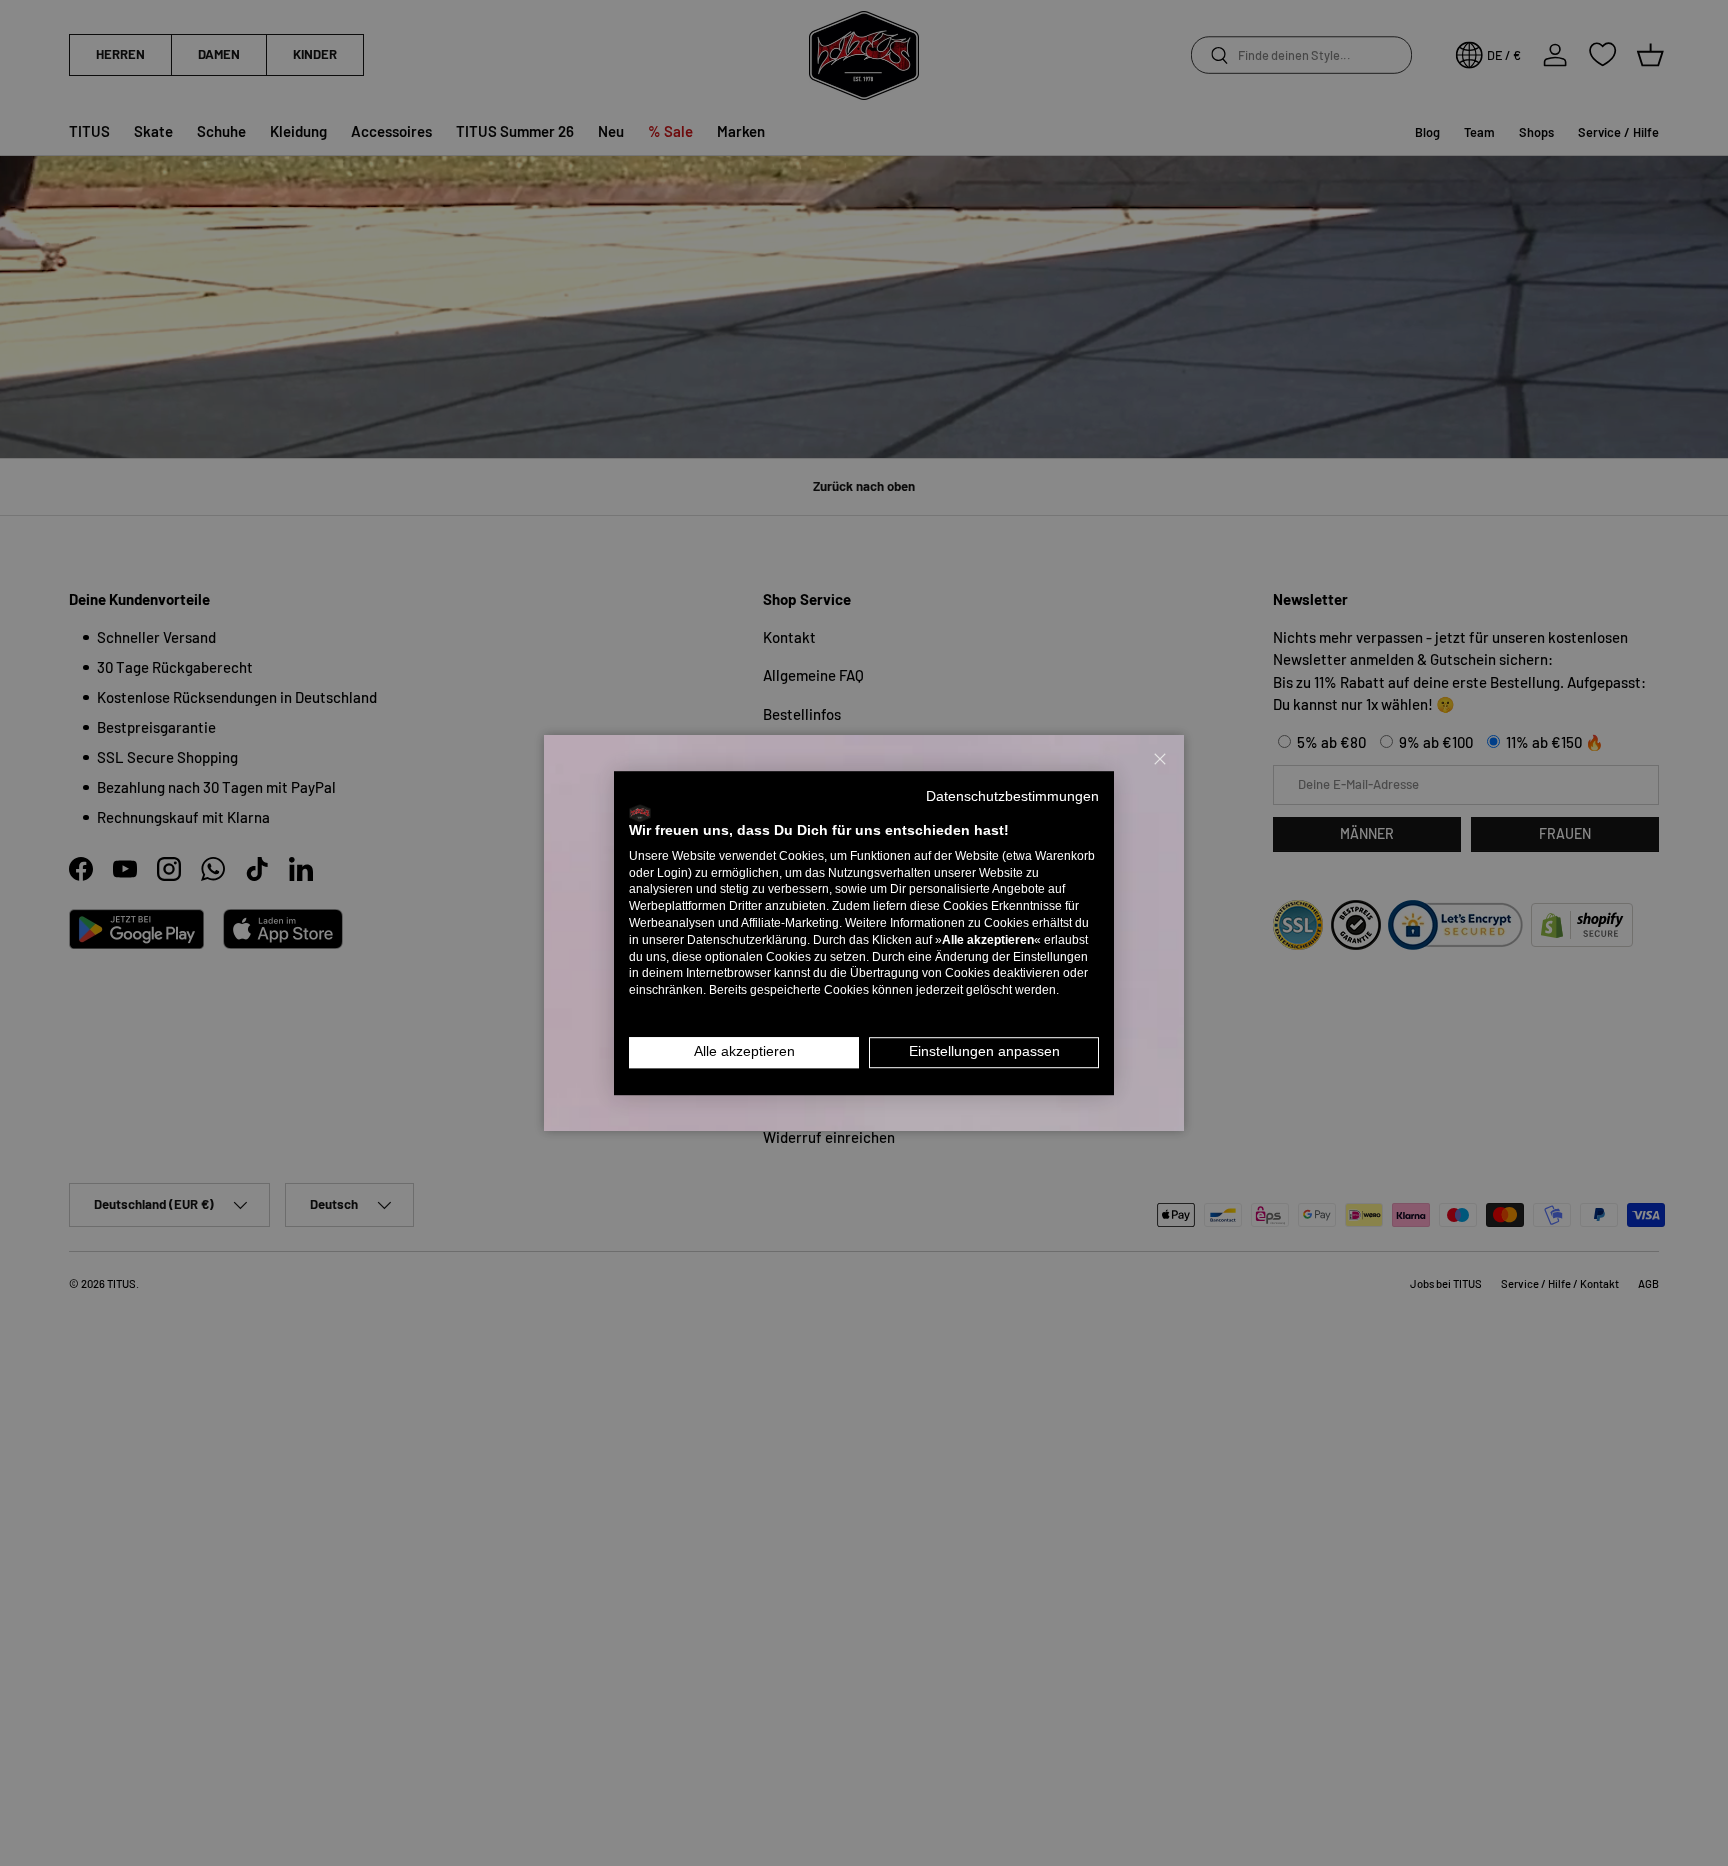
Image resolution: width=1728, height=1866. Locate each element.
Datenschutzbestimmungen (1012, 796)
